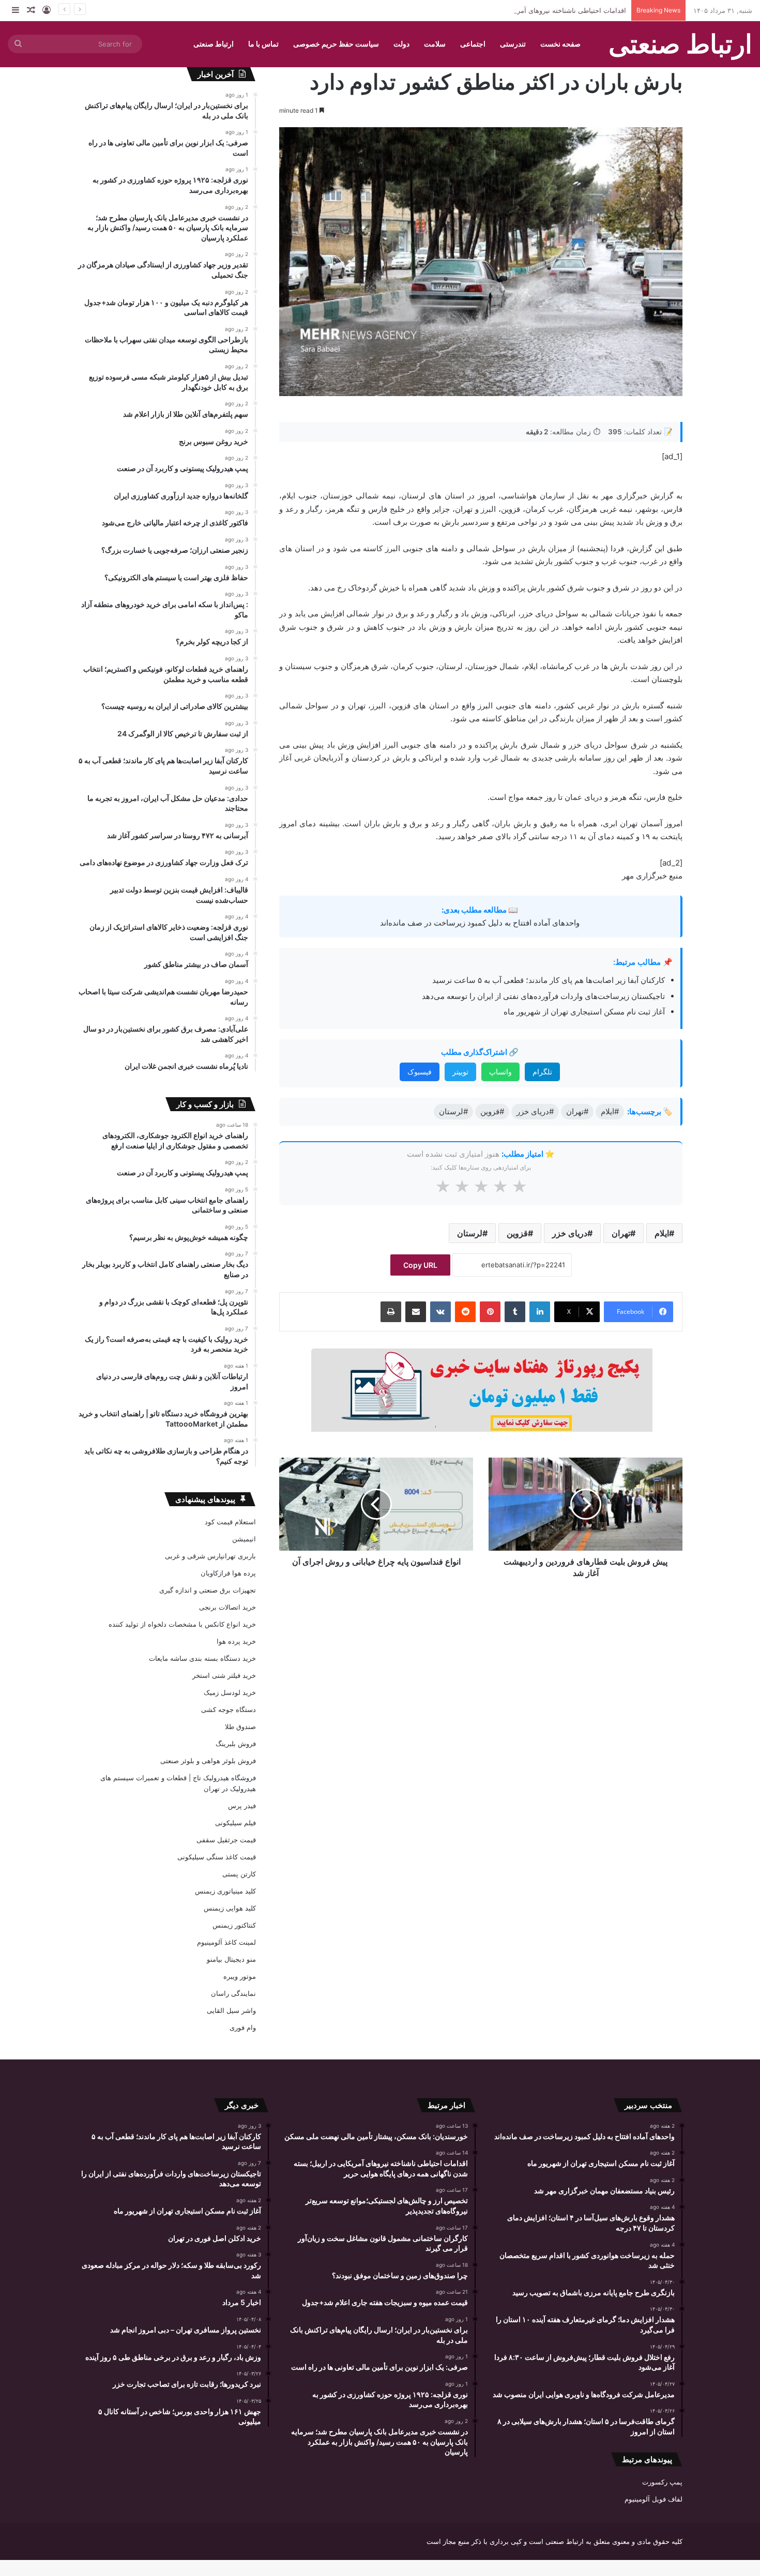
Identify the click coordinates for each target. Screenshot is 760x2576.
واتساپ (500, 1072)
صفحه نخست (560, 44)
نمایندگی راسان (233, 1993)
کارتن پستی (239, 1874)
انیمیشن (244, 1539)
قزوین (517, 1233)
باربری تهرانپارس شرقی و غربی (210, 1556)
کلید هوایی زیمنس (230, 1908)
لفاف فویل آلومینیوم (653, 2499)
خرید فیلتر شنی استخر (224, 1675)
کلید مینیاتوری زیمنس (225, 1891)
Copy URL (420, 1265)
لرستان (470, 1233)
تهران (621, 1233)
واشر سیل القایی (231, 2010)
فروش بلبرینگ (236, 1744)
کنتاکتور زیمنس (234, 1925)
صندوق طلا (240, 1726)
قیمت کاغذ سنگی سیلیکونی (217, 1857)
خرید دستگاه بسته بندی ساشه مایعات (202, 1658)
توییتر (460, 1072)
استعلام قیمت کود (230, 1522)
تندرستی (513, 44)
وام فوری (243, 2027)
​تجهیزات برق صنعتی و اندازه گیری (208, 1590)
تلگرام (542, 1072)
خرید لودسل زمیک (230, 1692)
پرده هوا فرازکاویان (228, 1573)
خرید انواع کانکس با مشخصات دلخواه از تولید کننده (182, 1624)
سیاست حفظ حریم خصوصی (336, 44)
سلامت (435, 44)
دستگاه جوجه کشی (229, 1709)
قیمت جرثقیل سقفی (226, 1840)
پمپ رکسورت (662, 2482)
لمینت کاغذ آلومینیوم (226, 1942)
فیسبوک (420, 1072)
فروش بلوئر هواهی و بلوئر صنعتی (208, 1761)
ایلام (662, 1233)
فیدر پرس (242, 1806)
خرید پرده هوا (236, 1641)
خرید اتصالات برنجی (227, 1607)
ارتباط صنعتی (214, 44)
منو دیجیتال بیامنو (231, 1959)
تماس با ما (263, 44)
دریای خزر (570, 1233)
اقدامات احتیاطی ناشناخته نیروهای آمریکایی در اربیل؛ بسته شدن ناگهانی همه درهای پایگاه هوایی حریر (481, 10)
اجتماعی (473, 44)
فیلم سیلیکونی (235, 1823)
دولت (401, 44)
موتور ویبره (240, 1976)
